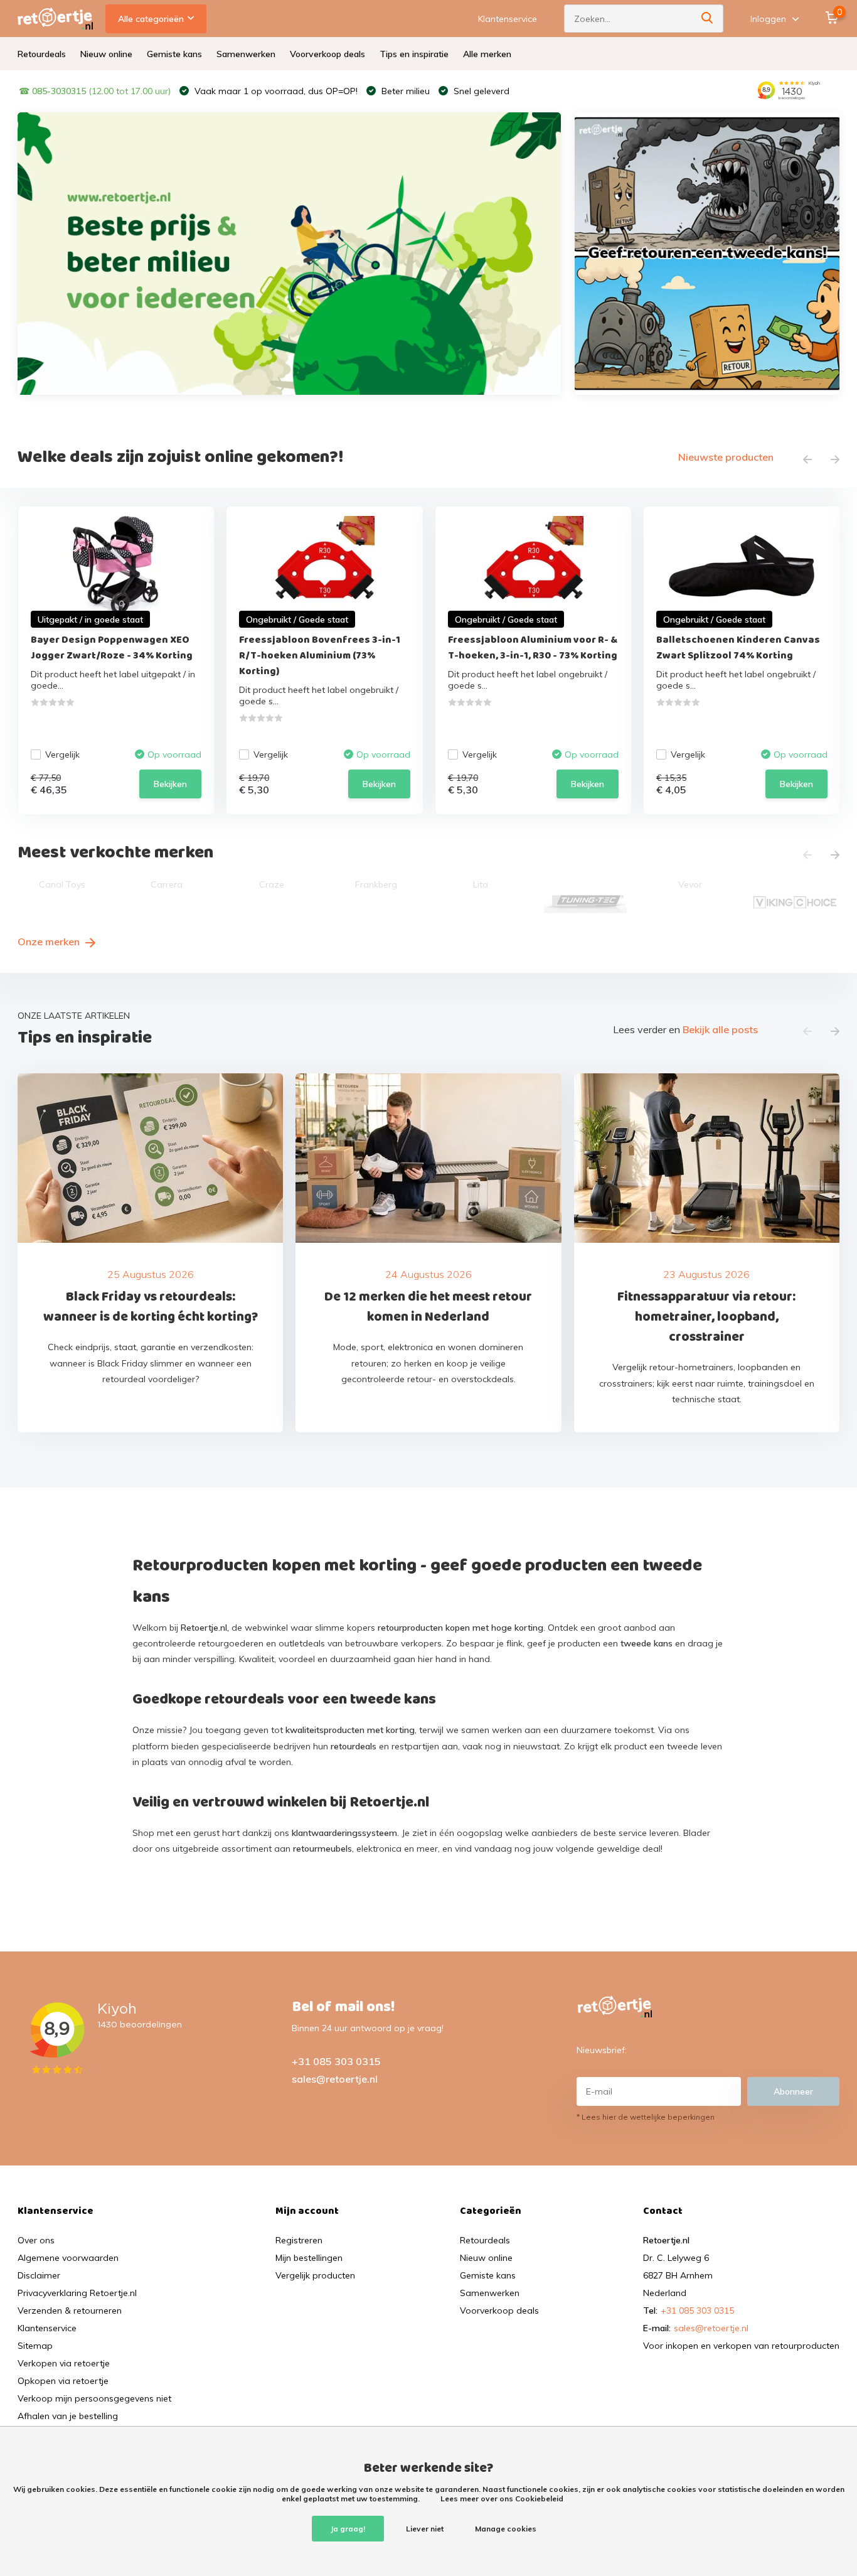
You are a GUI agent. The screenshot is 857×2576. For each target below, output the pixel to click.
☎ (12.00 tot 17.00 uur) (95, 91)
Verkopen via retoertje (64, 2363)
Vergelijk (62, 754)
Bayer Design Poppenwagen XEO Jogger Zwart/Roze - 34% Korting (112, 648)
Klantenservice (508, 19)
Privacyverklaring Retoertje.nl (77, 2293)
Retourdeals (42, 54)
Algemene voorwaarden (68, 2258)
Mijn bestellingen (309, 2258)
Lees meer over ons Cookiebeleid (502, 2498)
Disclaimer (39, 2275)
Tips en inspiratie (414, 54)
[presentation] (807, 460)
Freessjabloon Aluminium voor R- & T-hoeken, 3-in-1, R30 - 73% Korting (533, 648)
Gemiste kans (174, 54)
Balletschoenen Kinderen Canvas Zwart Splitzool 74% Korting (738, 648)
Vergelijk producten (315, 2275)
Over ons (36, 2240)
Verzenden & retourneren (70, 2310)
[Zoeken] (708, 19)
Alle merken (487, 54)
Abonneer (793, 2091)
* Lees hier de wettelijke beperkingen (646, 2117)
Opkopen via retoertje (63, 2381)
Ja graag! (348, 2529)
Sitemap (35, 2346)
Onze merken (50, 942)
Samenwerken (246, 54)
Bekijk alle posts (720, 1029)
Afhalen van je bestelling (68, 2416)
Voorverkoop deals (327, 54)
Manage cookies (506, 2529)
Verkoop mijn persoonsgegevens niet (94, 2398)
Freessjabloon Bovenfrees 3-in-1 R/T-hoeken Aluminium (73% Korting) (320, 656)
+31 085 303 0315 (336, 2061)
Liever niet (425, 2529)
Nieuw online (106, 54)
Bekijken (170, 784)
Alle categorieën (151, 19)
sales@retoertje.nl (335, 2079)
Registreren (299, 2240)
